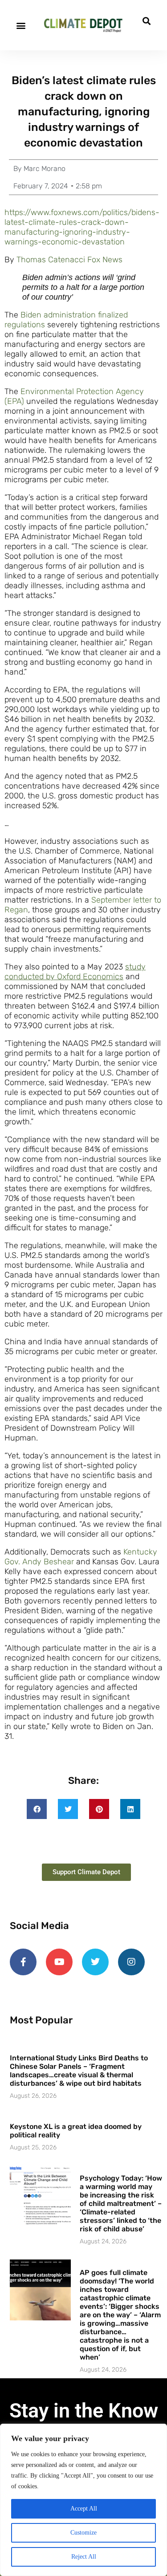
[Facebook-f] (23, 1962)
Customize (83, 2533)
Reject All (84, 2557)
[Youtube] (59, 1962)
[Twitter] (95, 1962)
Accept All (84, 2509)
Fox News (105, 260)
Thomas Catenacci (51, 260)
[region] (83, 2500)
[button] (21, 25)
